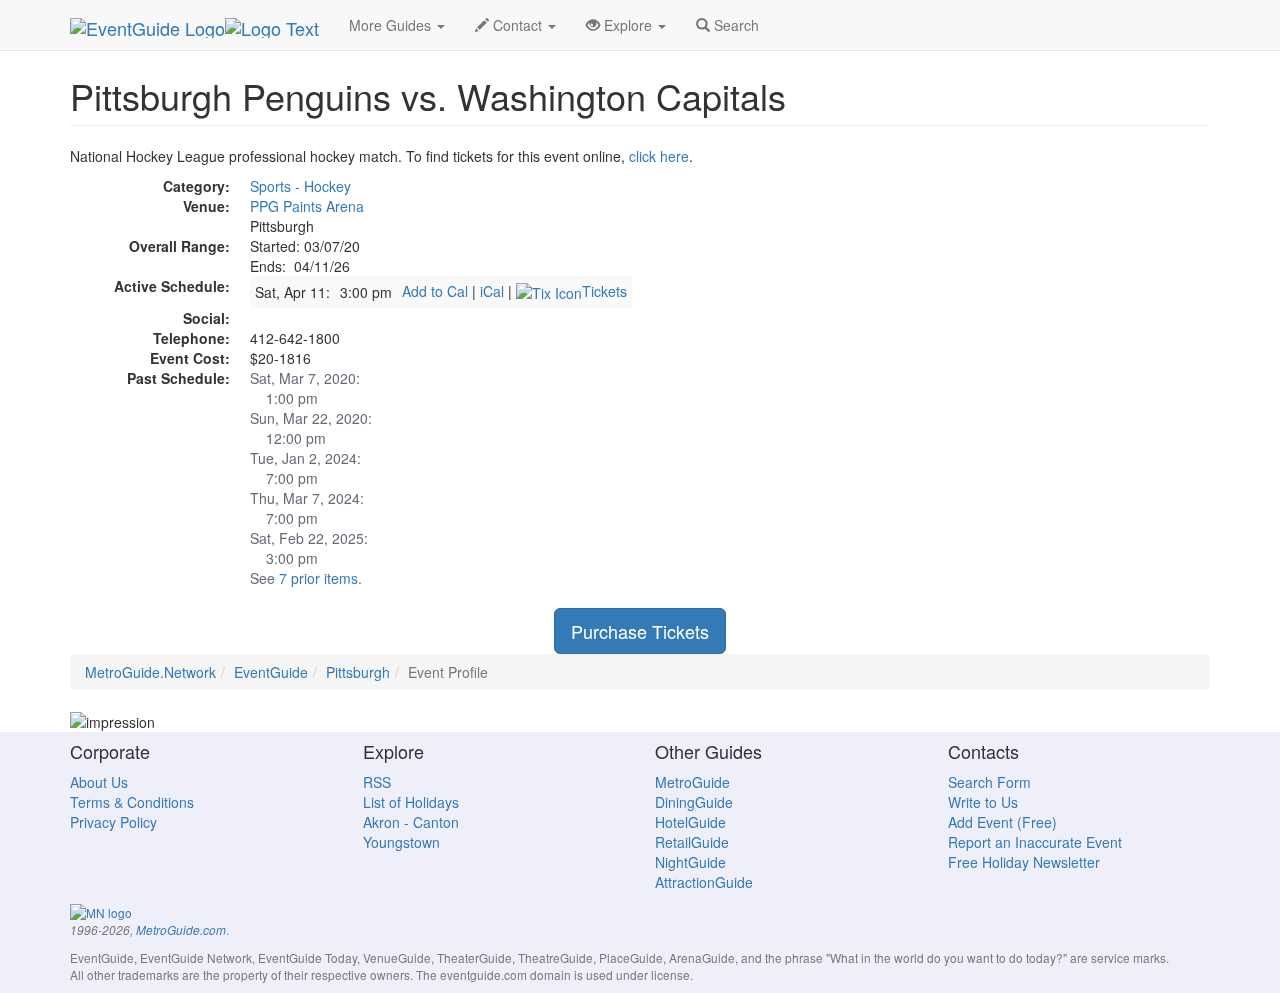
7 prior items (318, 578)
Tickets (604, 291)
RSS (377, 782)
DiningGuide (694, 802)
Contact (517, 25)
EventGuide (271, 672)
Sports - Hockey (300, 186)
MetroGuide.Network (150, 672)
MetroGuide (692, 782)
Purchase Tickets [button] (640, 631)
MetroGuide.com (181, 930)
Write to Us (983, 802)
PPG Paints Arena (307, 206)
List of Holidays (411, 802)
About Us (99, 782)
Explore (628, 25)
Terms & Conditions (132, 802)
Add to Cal (435, 291)
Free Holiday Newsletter (1024, 862)
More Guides (392, 25)
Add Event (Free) (1002, 822)
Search (734, 25)
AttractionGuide (704, 882)
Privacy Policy (113, 822)
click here (659, 156)
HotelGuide (690, 822)
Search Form (989, 782)
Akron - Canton (411, 822)
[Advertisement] (1030, 286)
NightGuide (690, 862)
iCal (492, 291)
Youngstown (401, 842)
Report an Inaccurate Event (1035, 842)
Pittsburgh (358, 672)
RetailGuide (692, 842)
